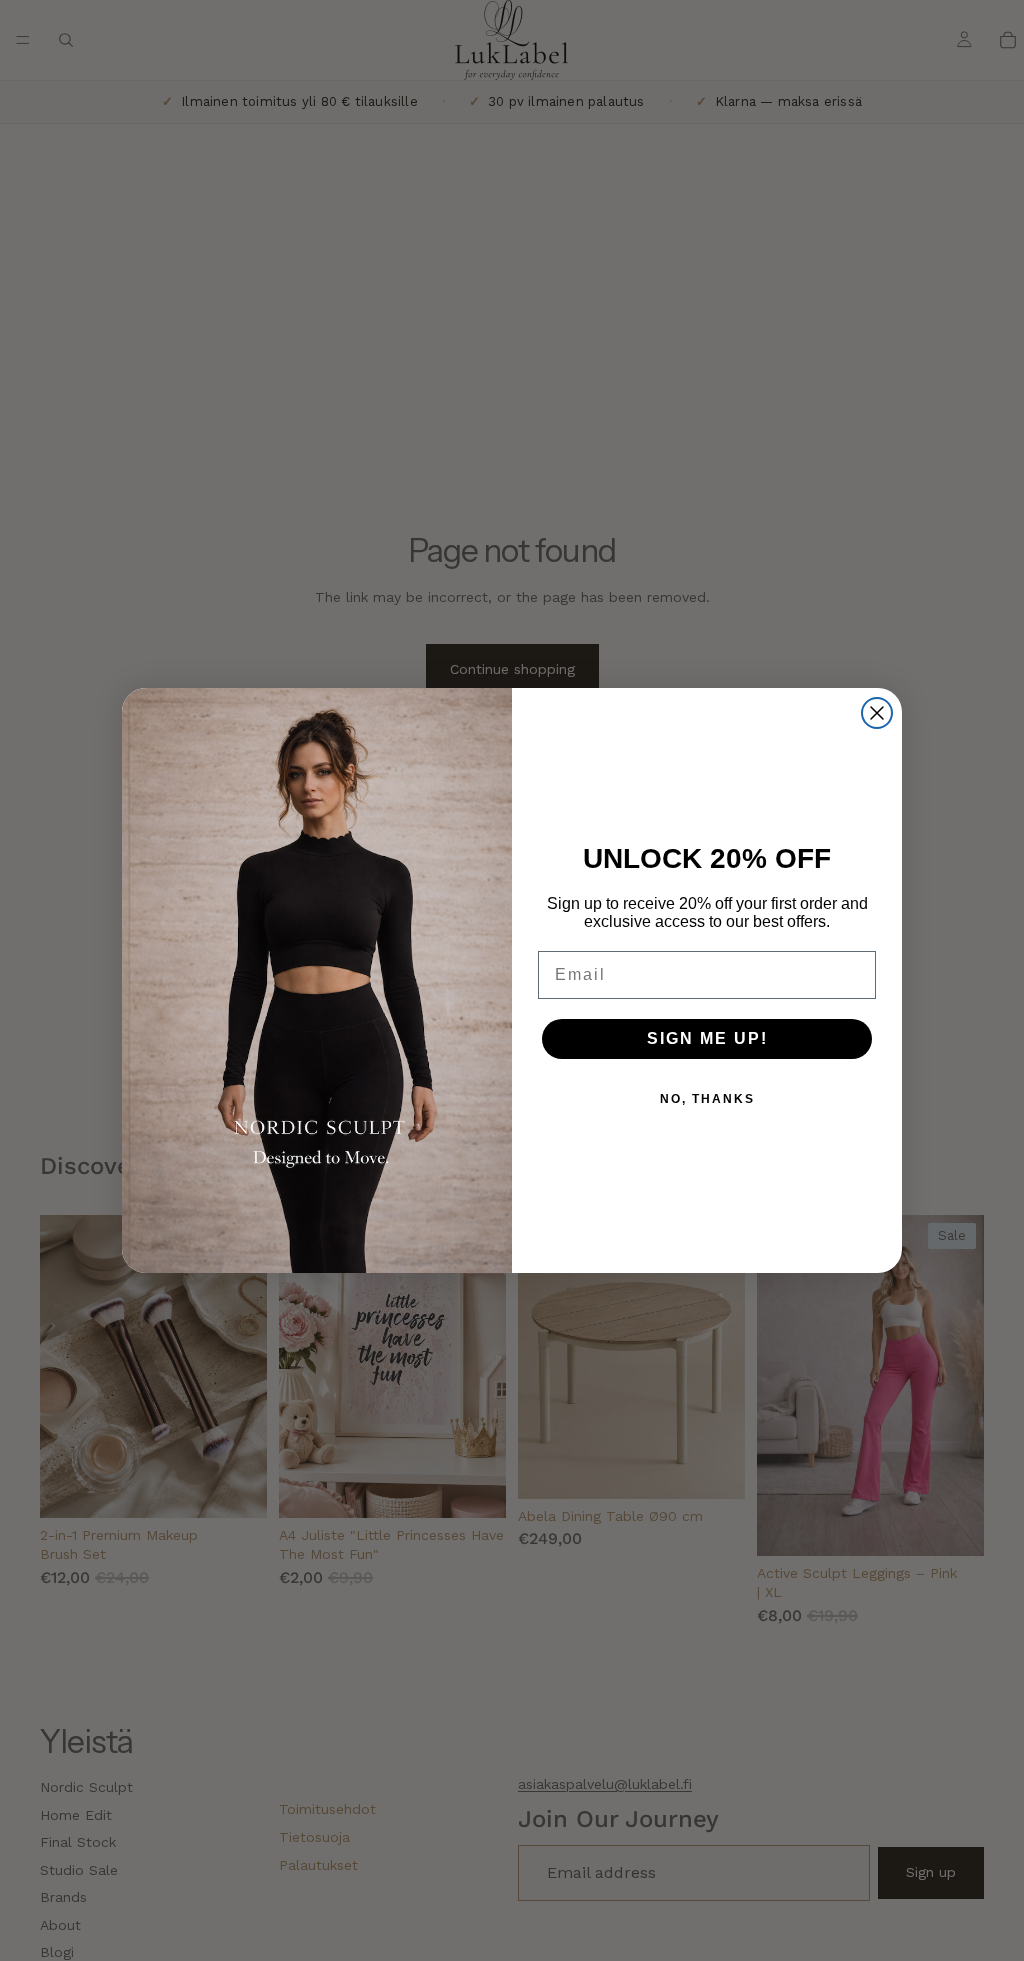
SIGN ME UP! (707, 1038)
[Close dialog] (877, 713)
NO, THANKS (707, 1099)
